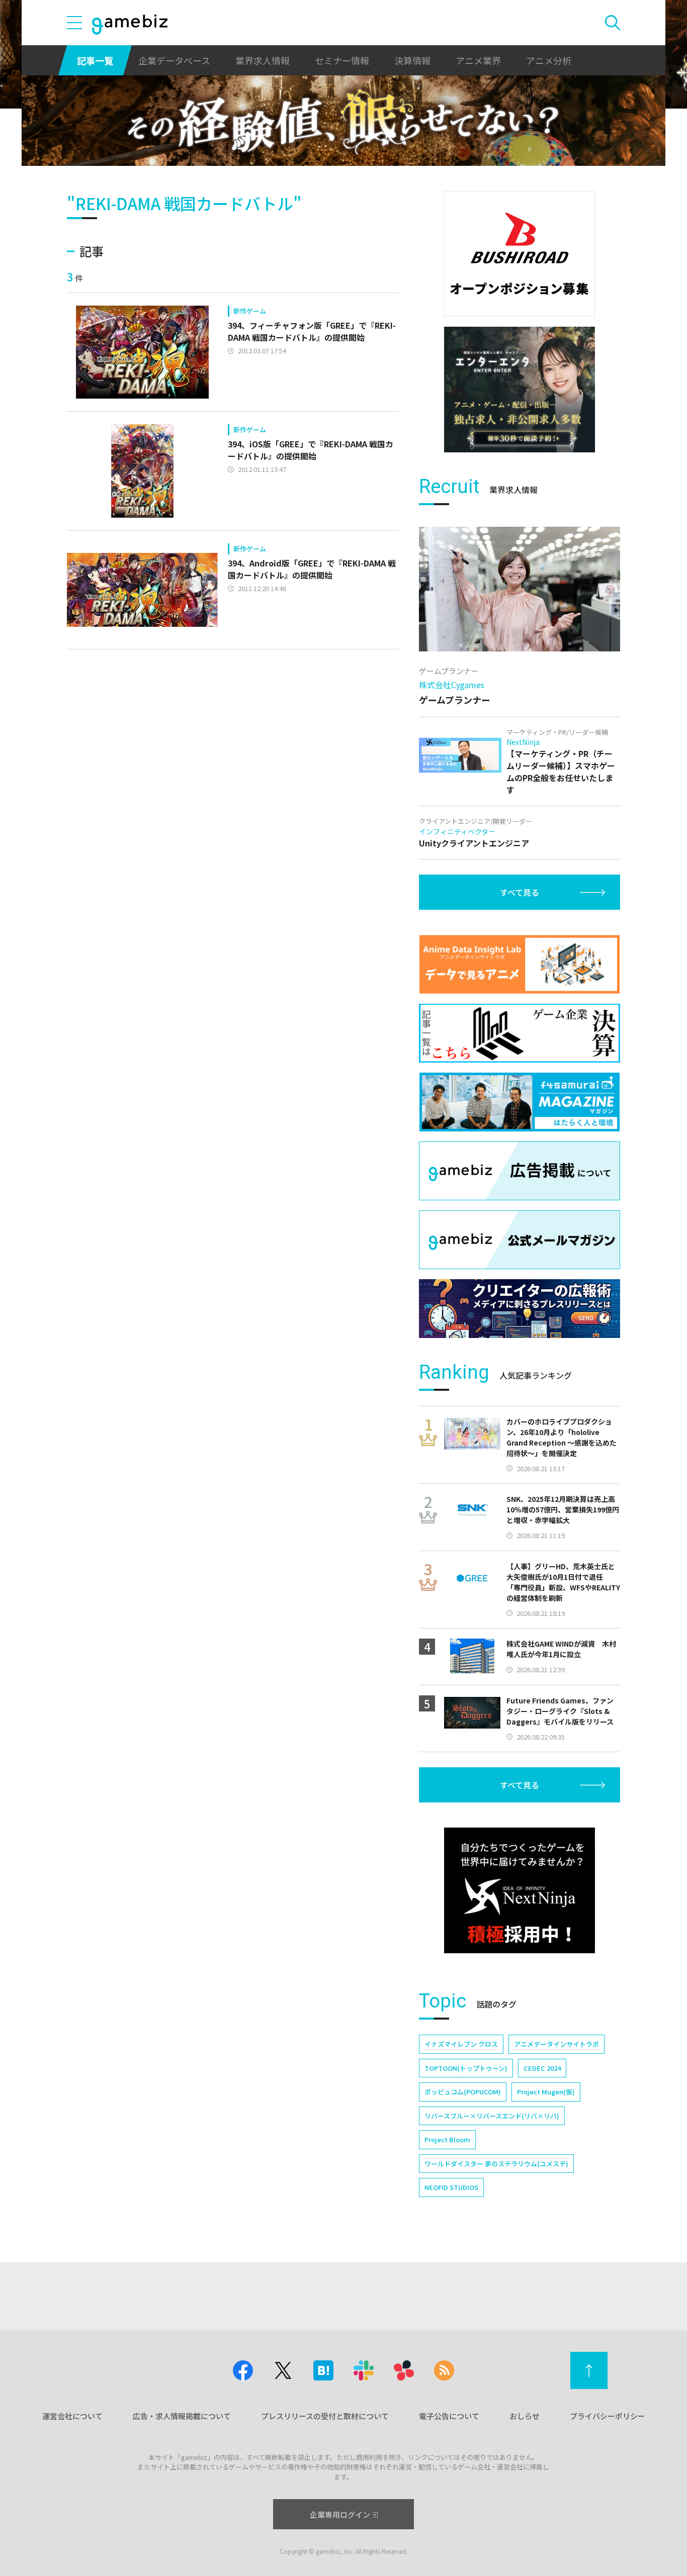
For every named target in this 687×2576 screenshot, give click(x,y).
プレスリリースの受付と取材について (325, 2416)
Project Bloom (447, 2139)
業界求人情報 (263, 60)
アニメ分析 (549, 60)
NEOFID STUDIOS (451, 2187)
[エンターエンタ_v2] (520, 390)
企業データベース (174, 60)
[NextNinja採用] (520, 1890)
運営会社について (72, 2416)
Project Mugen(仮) (546, 2092)
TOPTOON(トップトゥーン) (466, 2068)
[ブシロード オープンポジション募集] (520, 254)
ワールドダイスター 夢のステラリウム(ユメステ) (496, 2164)
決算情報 (412, 60)
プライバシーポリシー (608, 2416)
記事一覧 (95, 60)
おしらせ (525, 2416)
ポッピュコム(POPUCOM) (463, 2092)
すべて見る (520, 892)
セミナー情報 (342, 60)
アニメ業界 (478, 60)
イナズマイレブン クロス (461, 2044)
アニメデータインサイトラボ (556, 2044)
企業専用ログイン (340, 2514)
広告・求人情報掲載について (182, 2416)
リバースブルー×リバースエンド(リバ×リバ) (492, 2116)
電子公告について (449, 2416)
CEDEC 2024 (542, 2068)
